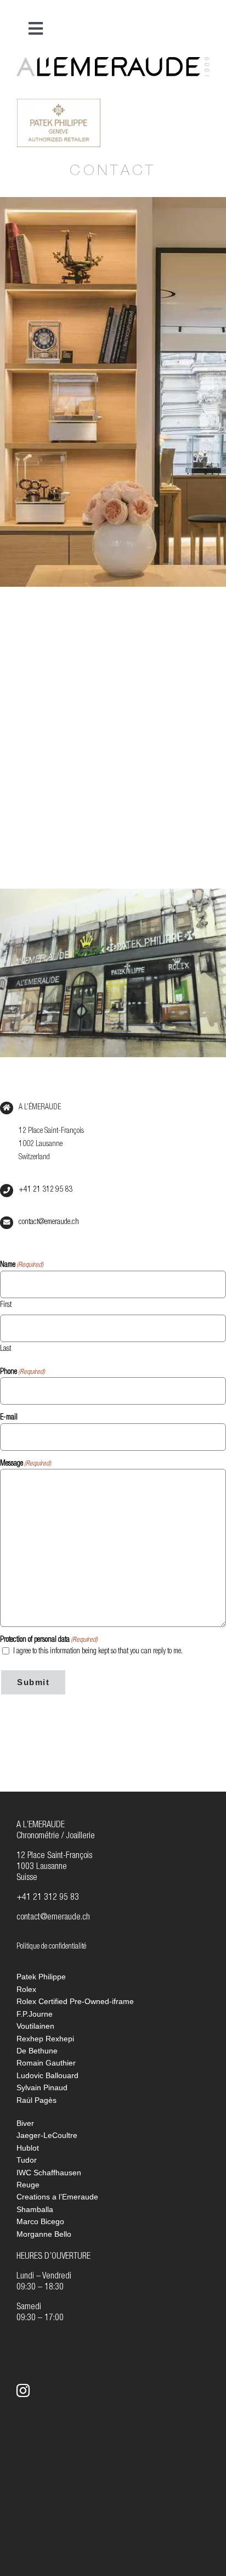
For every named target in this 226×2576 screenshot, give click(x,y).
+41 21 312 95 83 (46, 1190)
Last (5, 1349)
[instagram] (23, 2390)
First (6, 1305)
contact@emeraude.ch (49, 1222)
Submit (33, 1682)
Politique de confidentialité (51, 1947)
